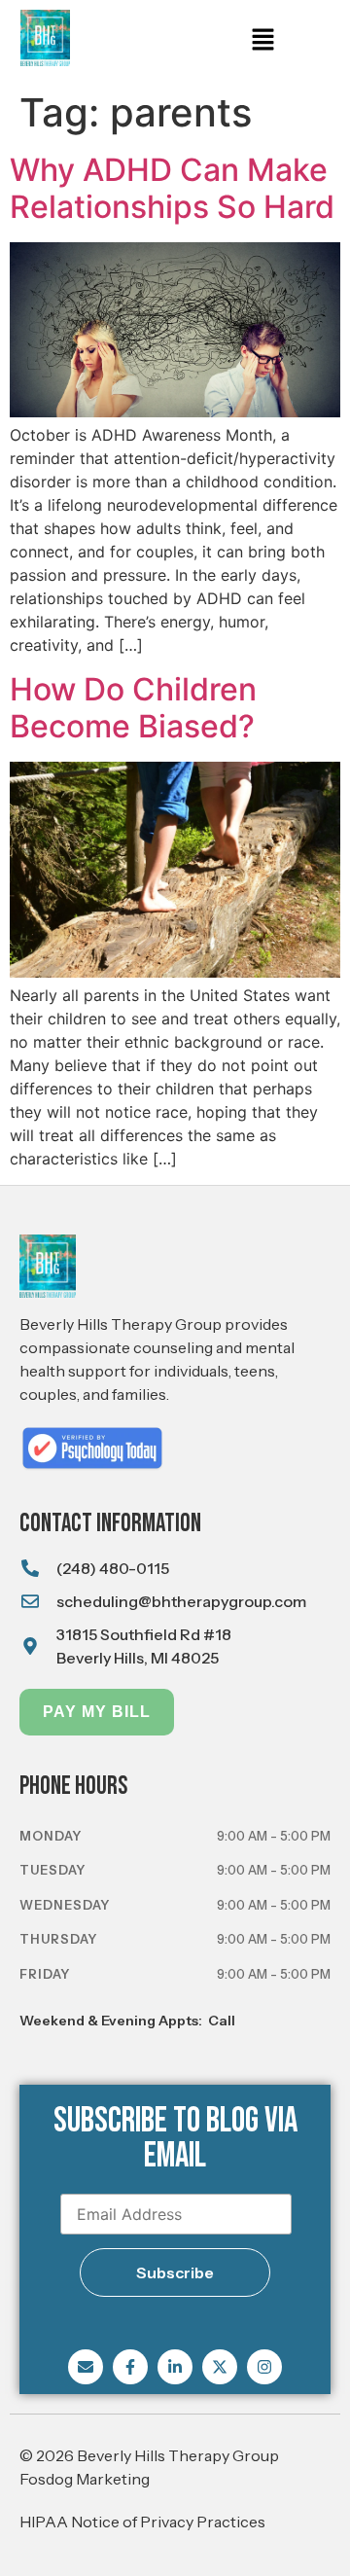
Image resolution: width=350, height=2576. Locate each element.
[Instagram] (264, 2367)
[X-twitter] (220, 2367)
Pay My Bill (97, 1712)
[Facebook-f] (130, 2367)
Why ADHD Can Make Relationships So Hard (172, 188)
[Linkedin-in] (175, 2367)
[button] (262, 40)
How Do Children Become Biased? (133, 708)
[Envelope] (86, 2367)
